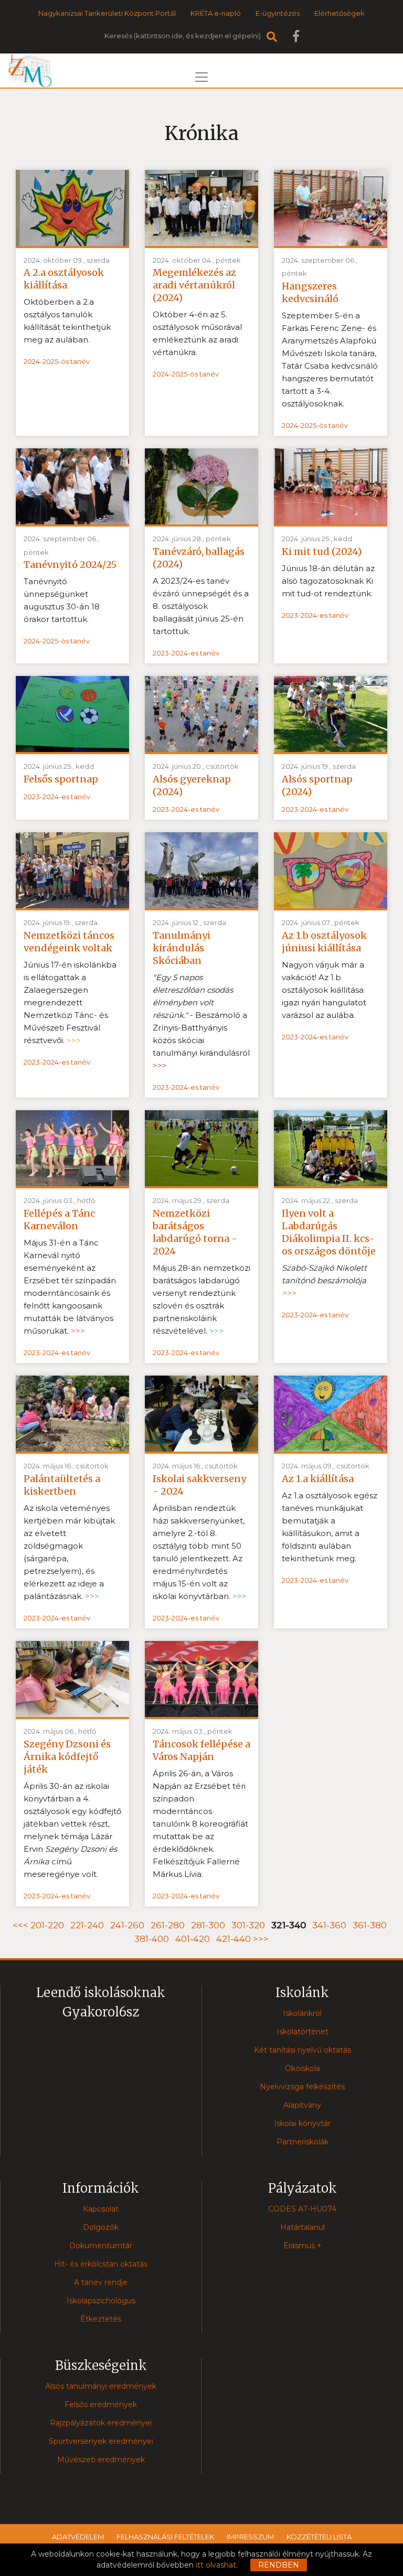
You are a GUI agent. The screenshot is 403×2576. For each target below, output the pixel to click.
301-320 (248, 1925)
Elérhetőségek (340, 13)
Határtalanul (303, 2227)
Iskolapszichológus (101, 2301)
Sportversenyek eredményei (101, 2441)
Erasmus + (303, 2246)
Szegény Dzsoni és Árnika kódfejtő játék (67, 1757)
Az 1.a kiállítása (318, 1479)
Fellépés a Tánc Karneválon (59, 1220)
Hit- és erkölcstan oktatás (101, 2264)
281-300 (208, 1925)
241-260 (127, 1925)
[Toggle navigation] (201, 77)
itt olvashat (216, 2565)
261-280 (168, 1925)
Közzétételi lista (319, 2537)
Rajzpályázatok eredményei (101, 2423)
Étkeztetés (101, 2319)
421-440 (234, 1939)
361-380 (370, 1925)
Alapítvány (302, 2105)
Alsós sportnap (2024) (317, 785)
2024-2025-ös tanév (57, 361)
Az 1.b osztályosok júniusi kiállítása (324, 942)
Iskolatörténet (303, 2032)
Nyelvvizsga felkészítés (302, 2087)
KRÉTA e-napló (216, 13)
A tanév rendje (101, 2282)
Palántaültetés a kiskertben (62, 1485)
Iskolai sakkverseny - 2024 (199, 1485)
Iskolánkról (302, 2013)
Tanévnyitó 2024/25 (70, 565)
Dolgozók (101, 2227)
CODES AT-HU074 (302, 2209)
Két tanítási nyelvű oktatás (303, 2050)
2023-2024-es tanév (186, 653)
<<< (22, 1925)
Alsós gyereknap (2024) (192, 785)
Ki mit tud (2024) (322, 551)
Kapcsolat (101, 2209)
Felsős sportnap (61, 779)
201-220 (47, 1925)
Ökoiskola (303, 2068)
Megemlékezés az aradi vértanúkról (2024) (194, 285)
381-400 (152, 1939)
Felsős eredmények (101, 2405)
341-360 (329, 1925)
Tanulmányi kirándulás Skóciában (182, 948)
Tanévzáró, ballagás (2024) (199, 558)
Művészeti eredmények (101, 2460)
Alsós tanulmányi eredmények (101, 2386)
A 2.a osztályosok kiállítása (64, 279)
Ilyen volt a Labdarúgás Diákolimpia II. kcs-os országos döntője (329, 1232)
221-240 (87, 1925)
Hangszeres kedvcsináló (310, 292)
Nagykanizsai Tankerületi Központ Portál (107, 13)
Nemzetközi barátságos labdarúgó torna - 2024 (195, 1232)
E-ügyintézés (278, 13)
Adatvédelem (78, 2537)
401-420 (193, 1939)
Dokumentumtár (101, 2246)
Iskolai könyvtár (302, 2123)
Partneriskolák (303, 2142)
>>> (261, 1939)
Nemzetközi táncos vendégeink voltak (69, 942)
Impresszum (250, 2537)
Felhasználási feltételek (165, 2537)
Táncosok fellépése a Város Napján (201, 1750)
